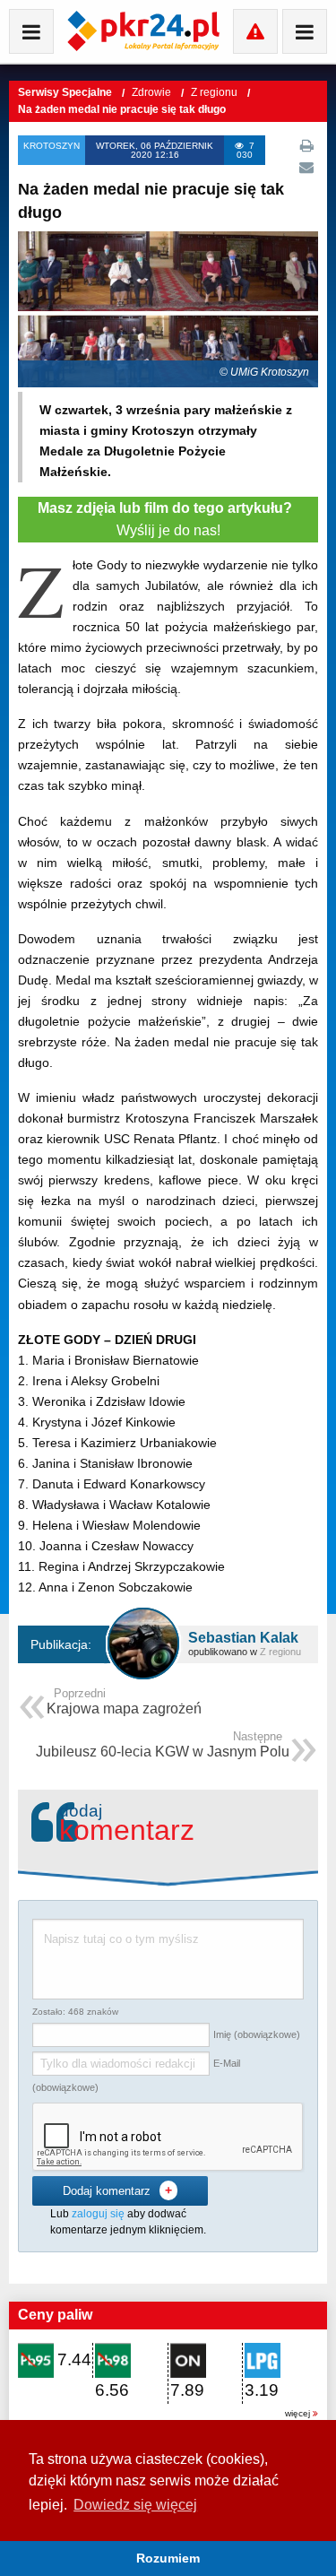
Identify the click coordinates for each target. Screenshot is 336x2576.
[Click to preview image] (168, 308)
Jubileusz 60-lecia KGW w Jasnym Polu (163, 1746)
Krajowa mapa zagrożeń (124, 1703)
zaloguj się (98, 2214)
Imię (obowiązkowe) (257, 2034)
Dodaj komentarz (117, 2190)
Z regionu (215, 92)
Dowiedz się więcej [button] (135, 2505)
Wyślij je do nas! (168, 520)
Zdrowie (153, 92)
